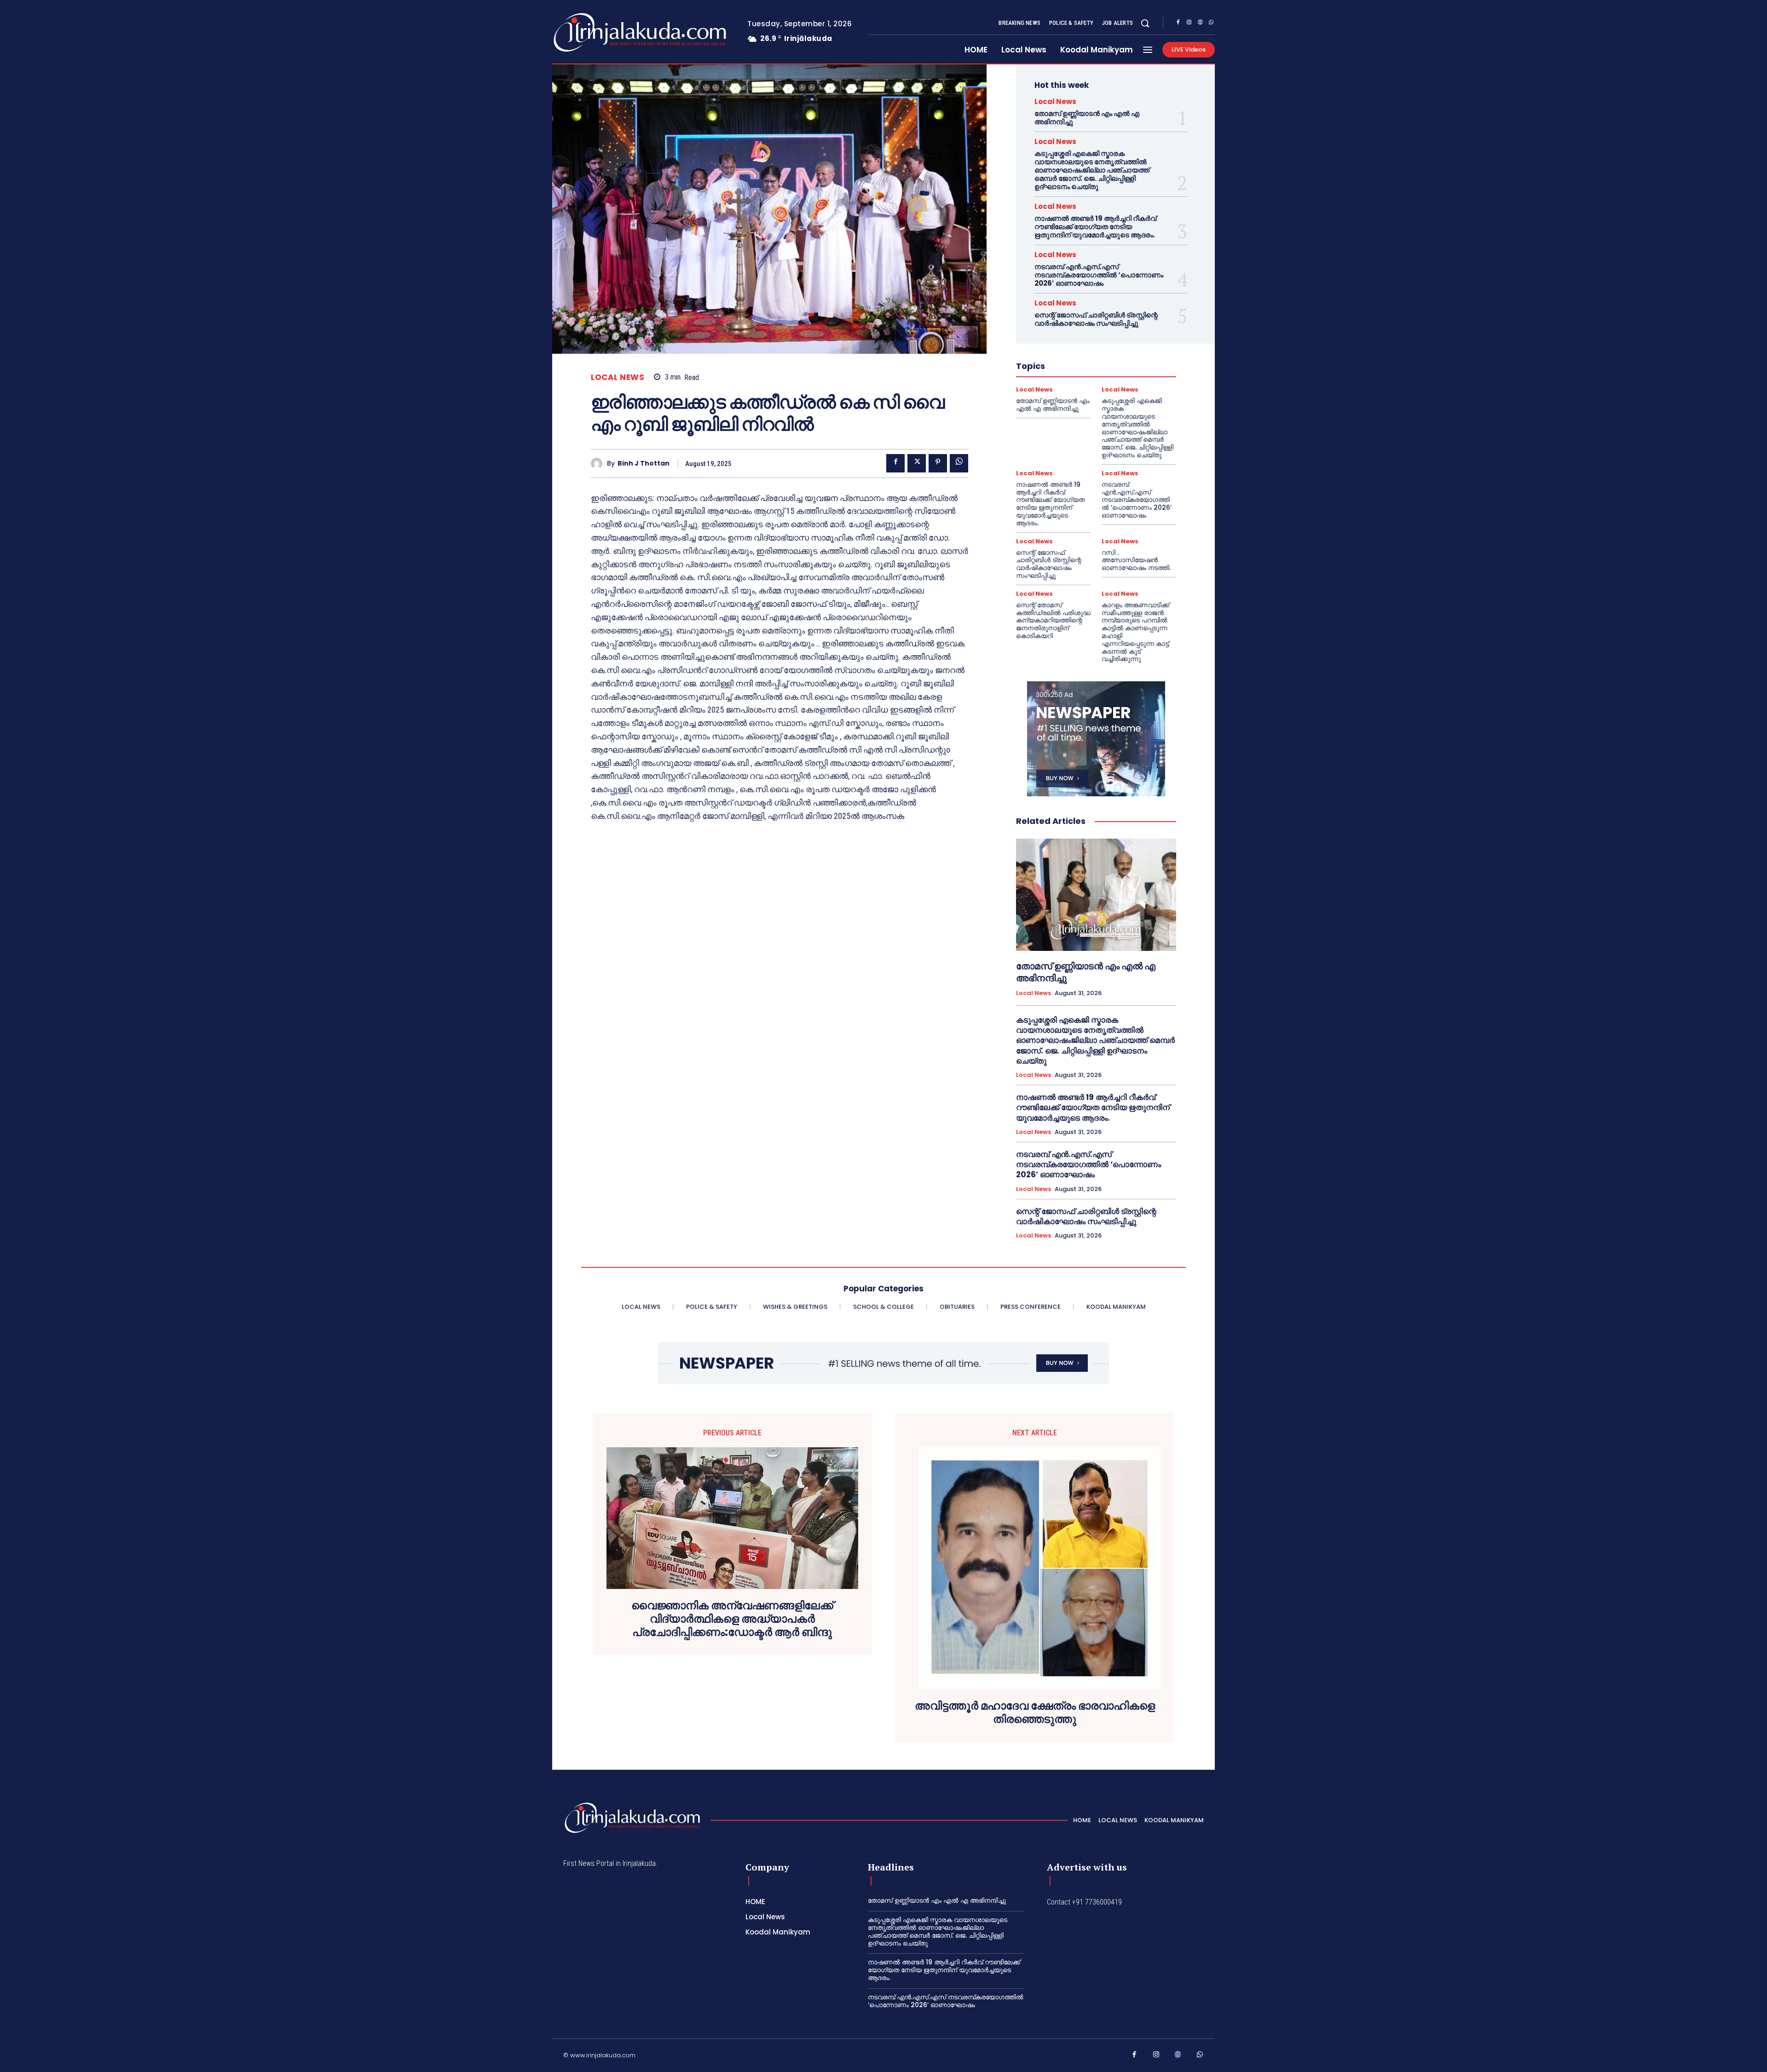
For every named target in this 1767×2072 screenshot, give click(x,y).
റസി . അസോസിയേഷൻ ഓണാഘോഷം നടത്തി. (1136, 560)
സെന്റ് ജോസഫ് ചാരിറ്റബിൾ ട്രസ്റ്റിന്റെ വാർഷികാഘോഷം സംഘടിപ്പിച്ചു (1096, 319)
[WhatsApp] (1211, 23)
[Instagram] (1189, 23)
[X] (917, 463)
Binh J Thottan (644, 463)
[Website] (1200, 23)
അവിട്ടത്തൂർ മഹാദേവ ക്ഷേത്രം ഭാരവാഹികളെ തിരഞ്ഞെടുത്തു (1035, 1713)
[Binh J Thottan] (599, 463)
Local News (618, 377)
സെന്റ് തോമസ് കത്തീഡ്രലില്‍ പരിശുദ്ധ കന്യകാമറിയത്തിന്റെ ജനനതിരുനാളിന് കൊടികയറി (1053, 620)
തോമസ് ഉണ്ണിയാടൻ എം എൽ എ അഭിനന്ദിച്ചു (1087, 118)
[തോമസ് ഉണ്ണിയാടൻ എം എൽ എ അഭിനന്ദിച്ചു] (1096, 895)
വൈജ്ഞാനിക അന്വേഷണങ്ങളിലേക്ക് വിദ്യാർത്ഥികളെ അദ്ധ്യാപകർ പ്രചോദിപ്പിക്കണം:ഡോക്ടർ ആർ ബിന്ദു (732, 1619)
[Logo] (603, 32)
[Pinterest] (938, 463)
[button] (1145, 23)
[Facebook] (1178, 23)
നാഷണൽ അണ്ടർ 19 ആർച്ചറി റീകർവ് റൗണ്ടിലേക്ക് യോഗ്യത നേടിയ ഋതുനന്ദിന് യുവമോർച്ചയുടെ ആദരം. (1095, 227)
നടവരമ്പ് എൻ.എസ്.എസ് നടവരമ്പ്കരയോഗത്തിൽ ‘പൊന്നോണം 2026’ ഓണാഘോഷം (1099, 275)
